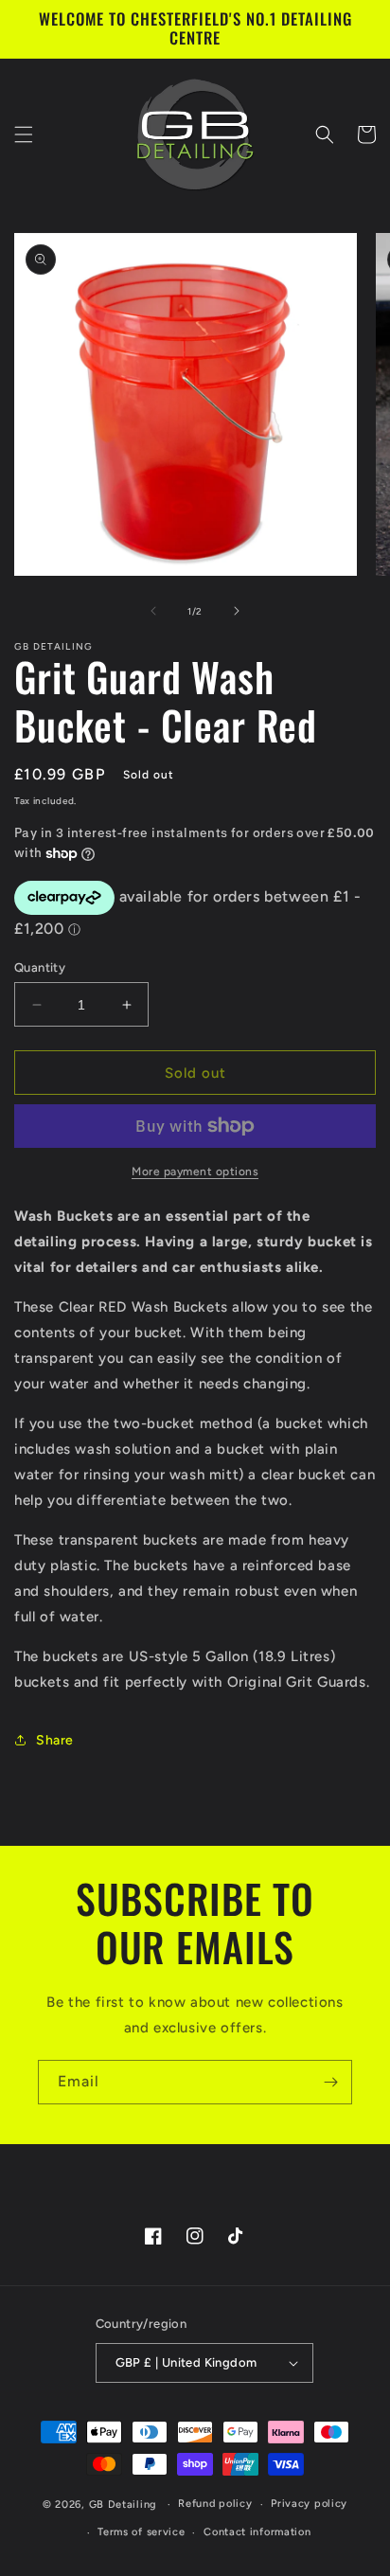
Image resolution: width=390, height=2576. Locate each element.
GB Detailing (123, 2504)
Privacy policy (309, 2504)
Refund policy (215, 2504)
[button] (24, 134)
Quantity (40, 967)
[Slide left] (153, 611)
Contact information (257, 2532)
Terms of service (141, 2532)
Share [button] (55, 1740)
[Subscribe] (330, 2082)
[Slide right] (237, 611)
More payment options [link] (195, 1172)
